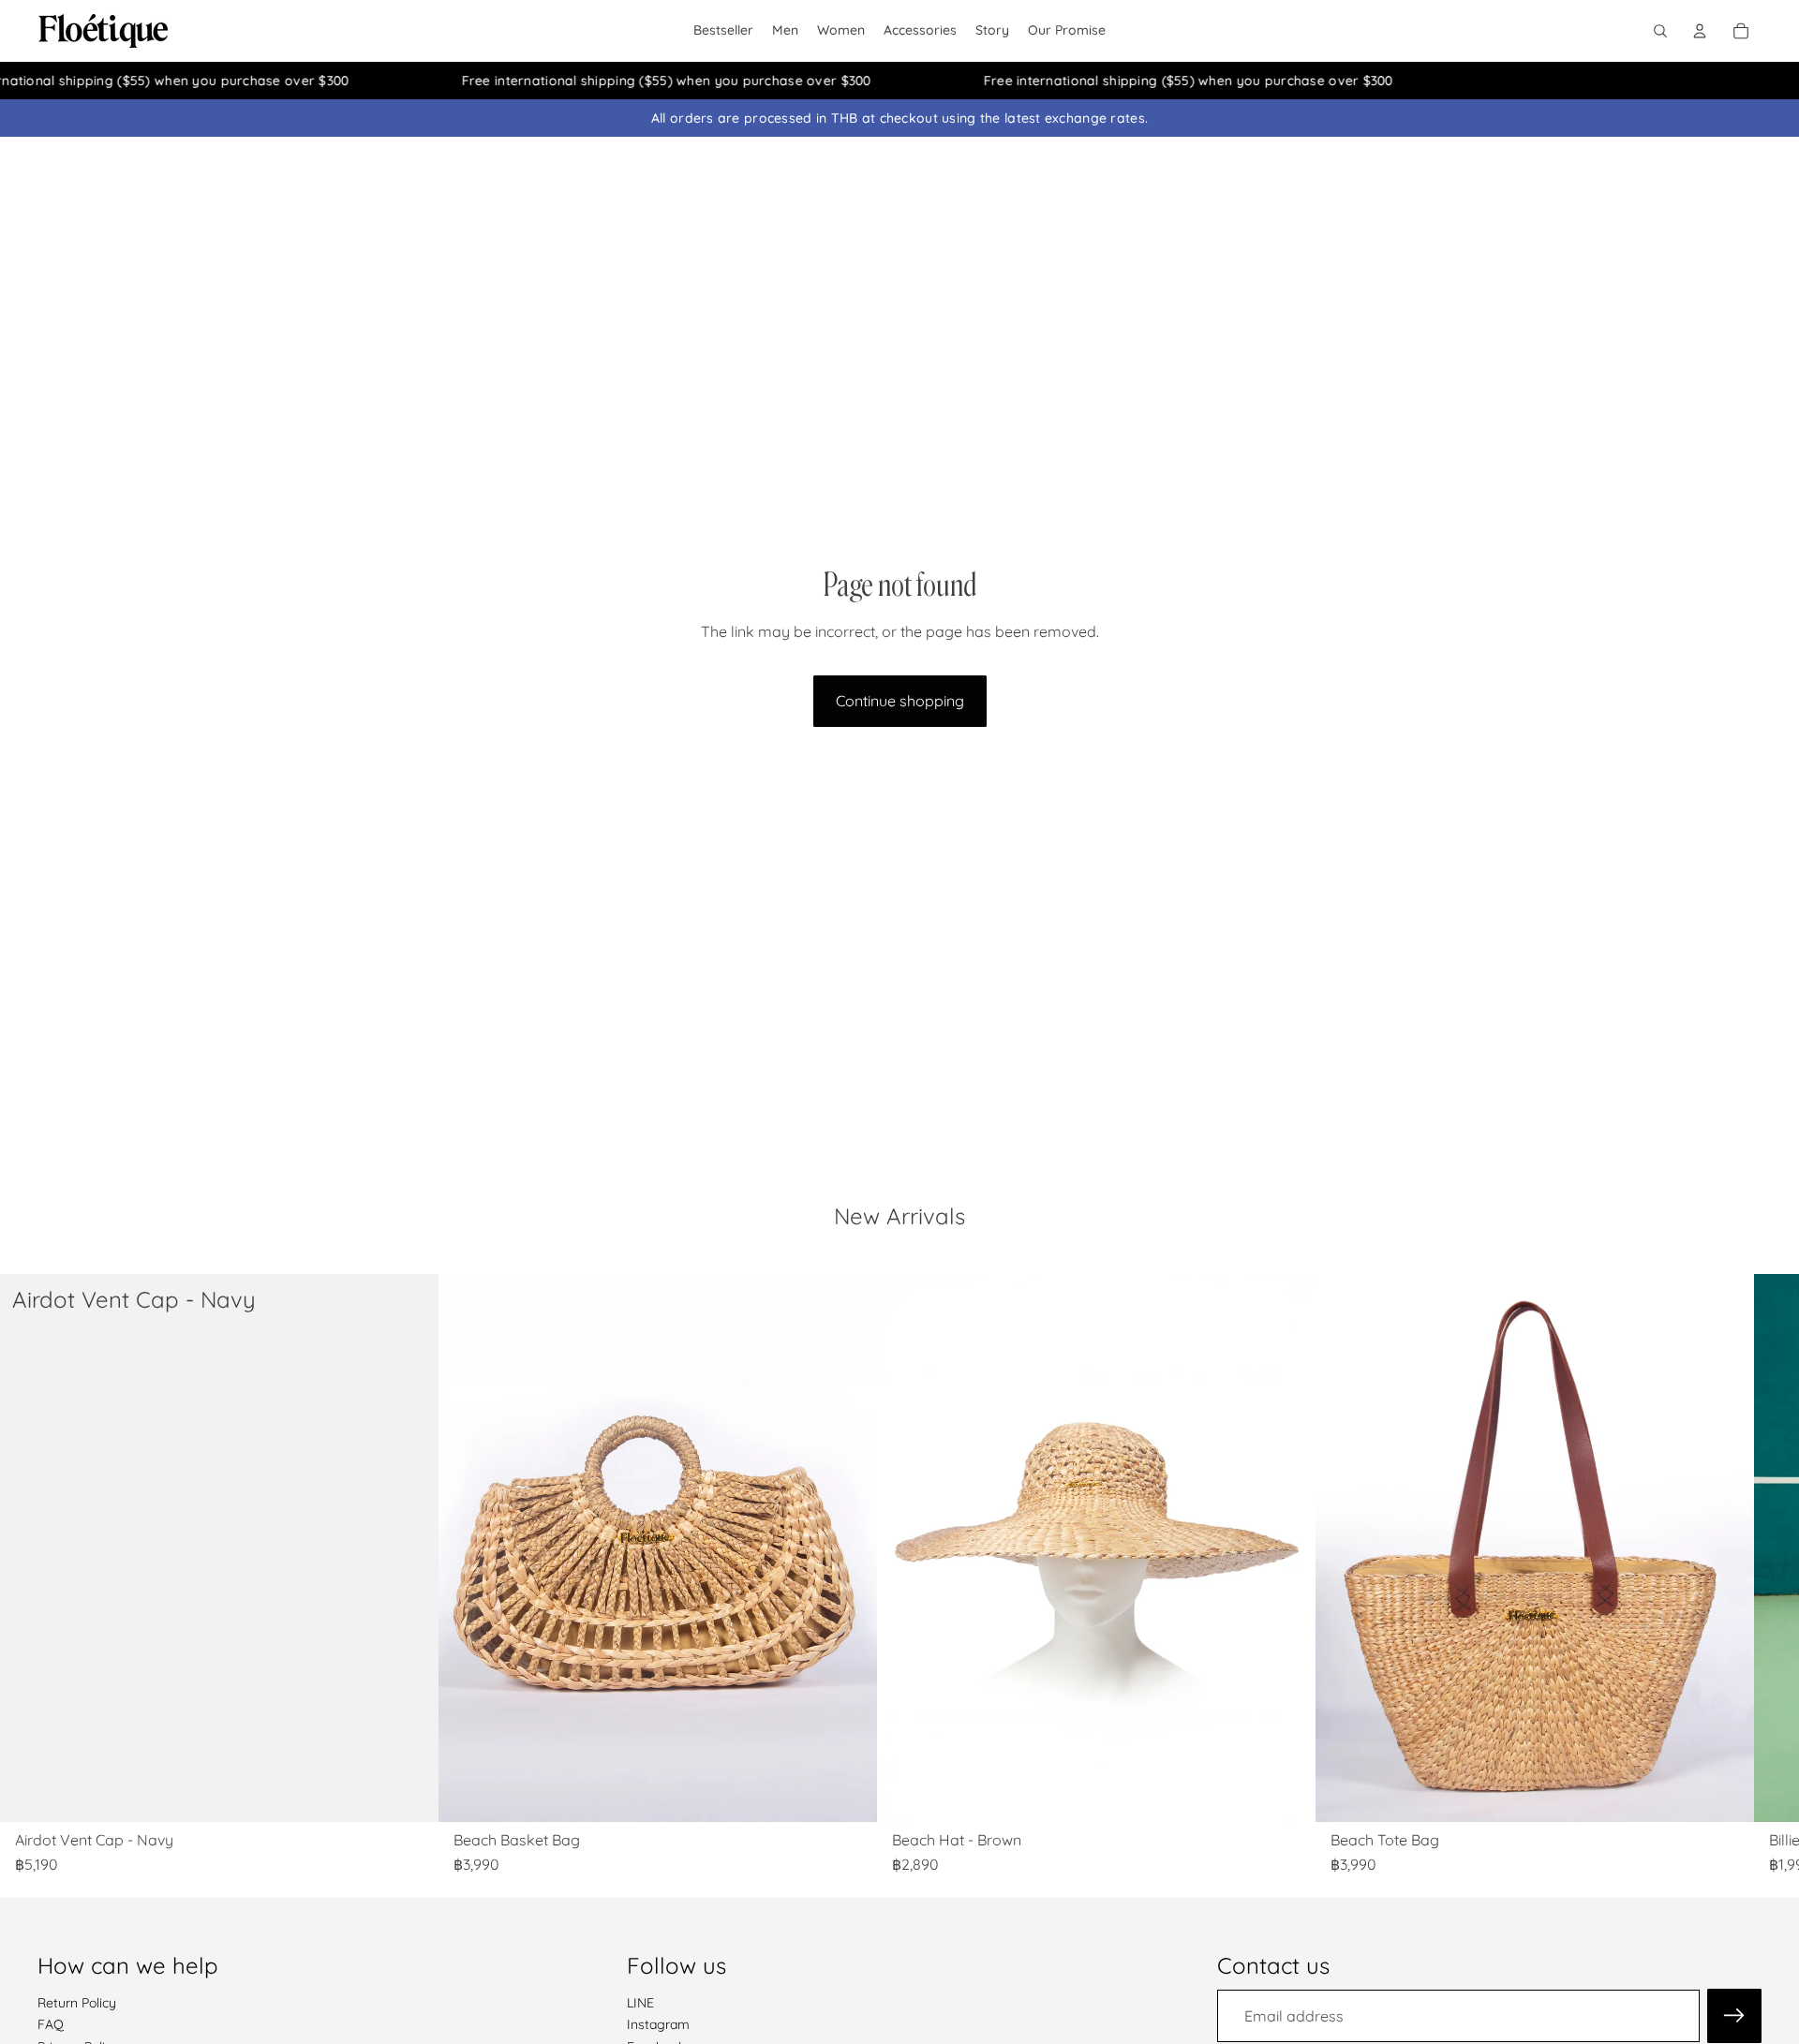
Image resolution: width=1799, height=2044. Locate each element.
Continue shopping (900, 701)
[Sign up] (1734, 2015)
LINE (640, 2002)
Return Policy (77, 2002)
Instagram (658, 2024)
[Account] (1700, 31)
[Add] (409, 1793)
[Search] (1660, 31)
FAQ (51, 2024)
